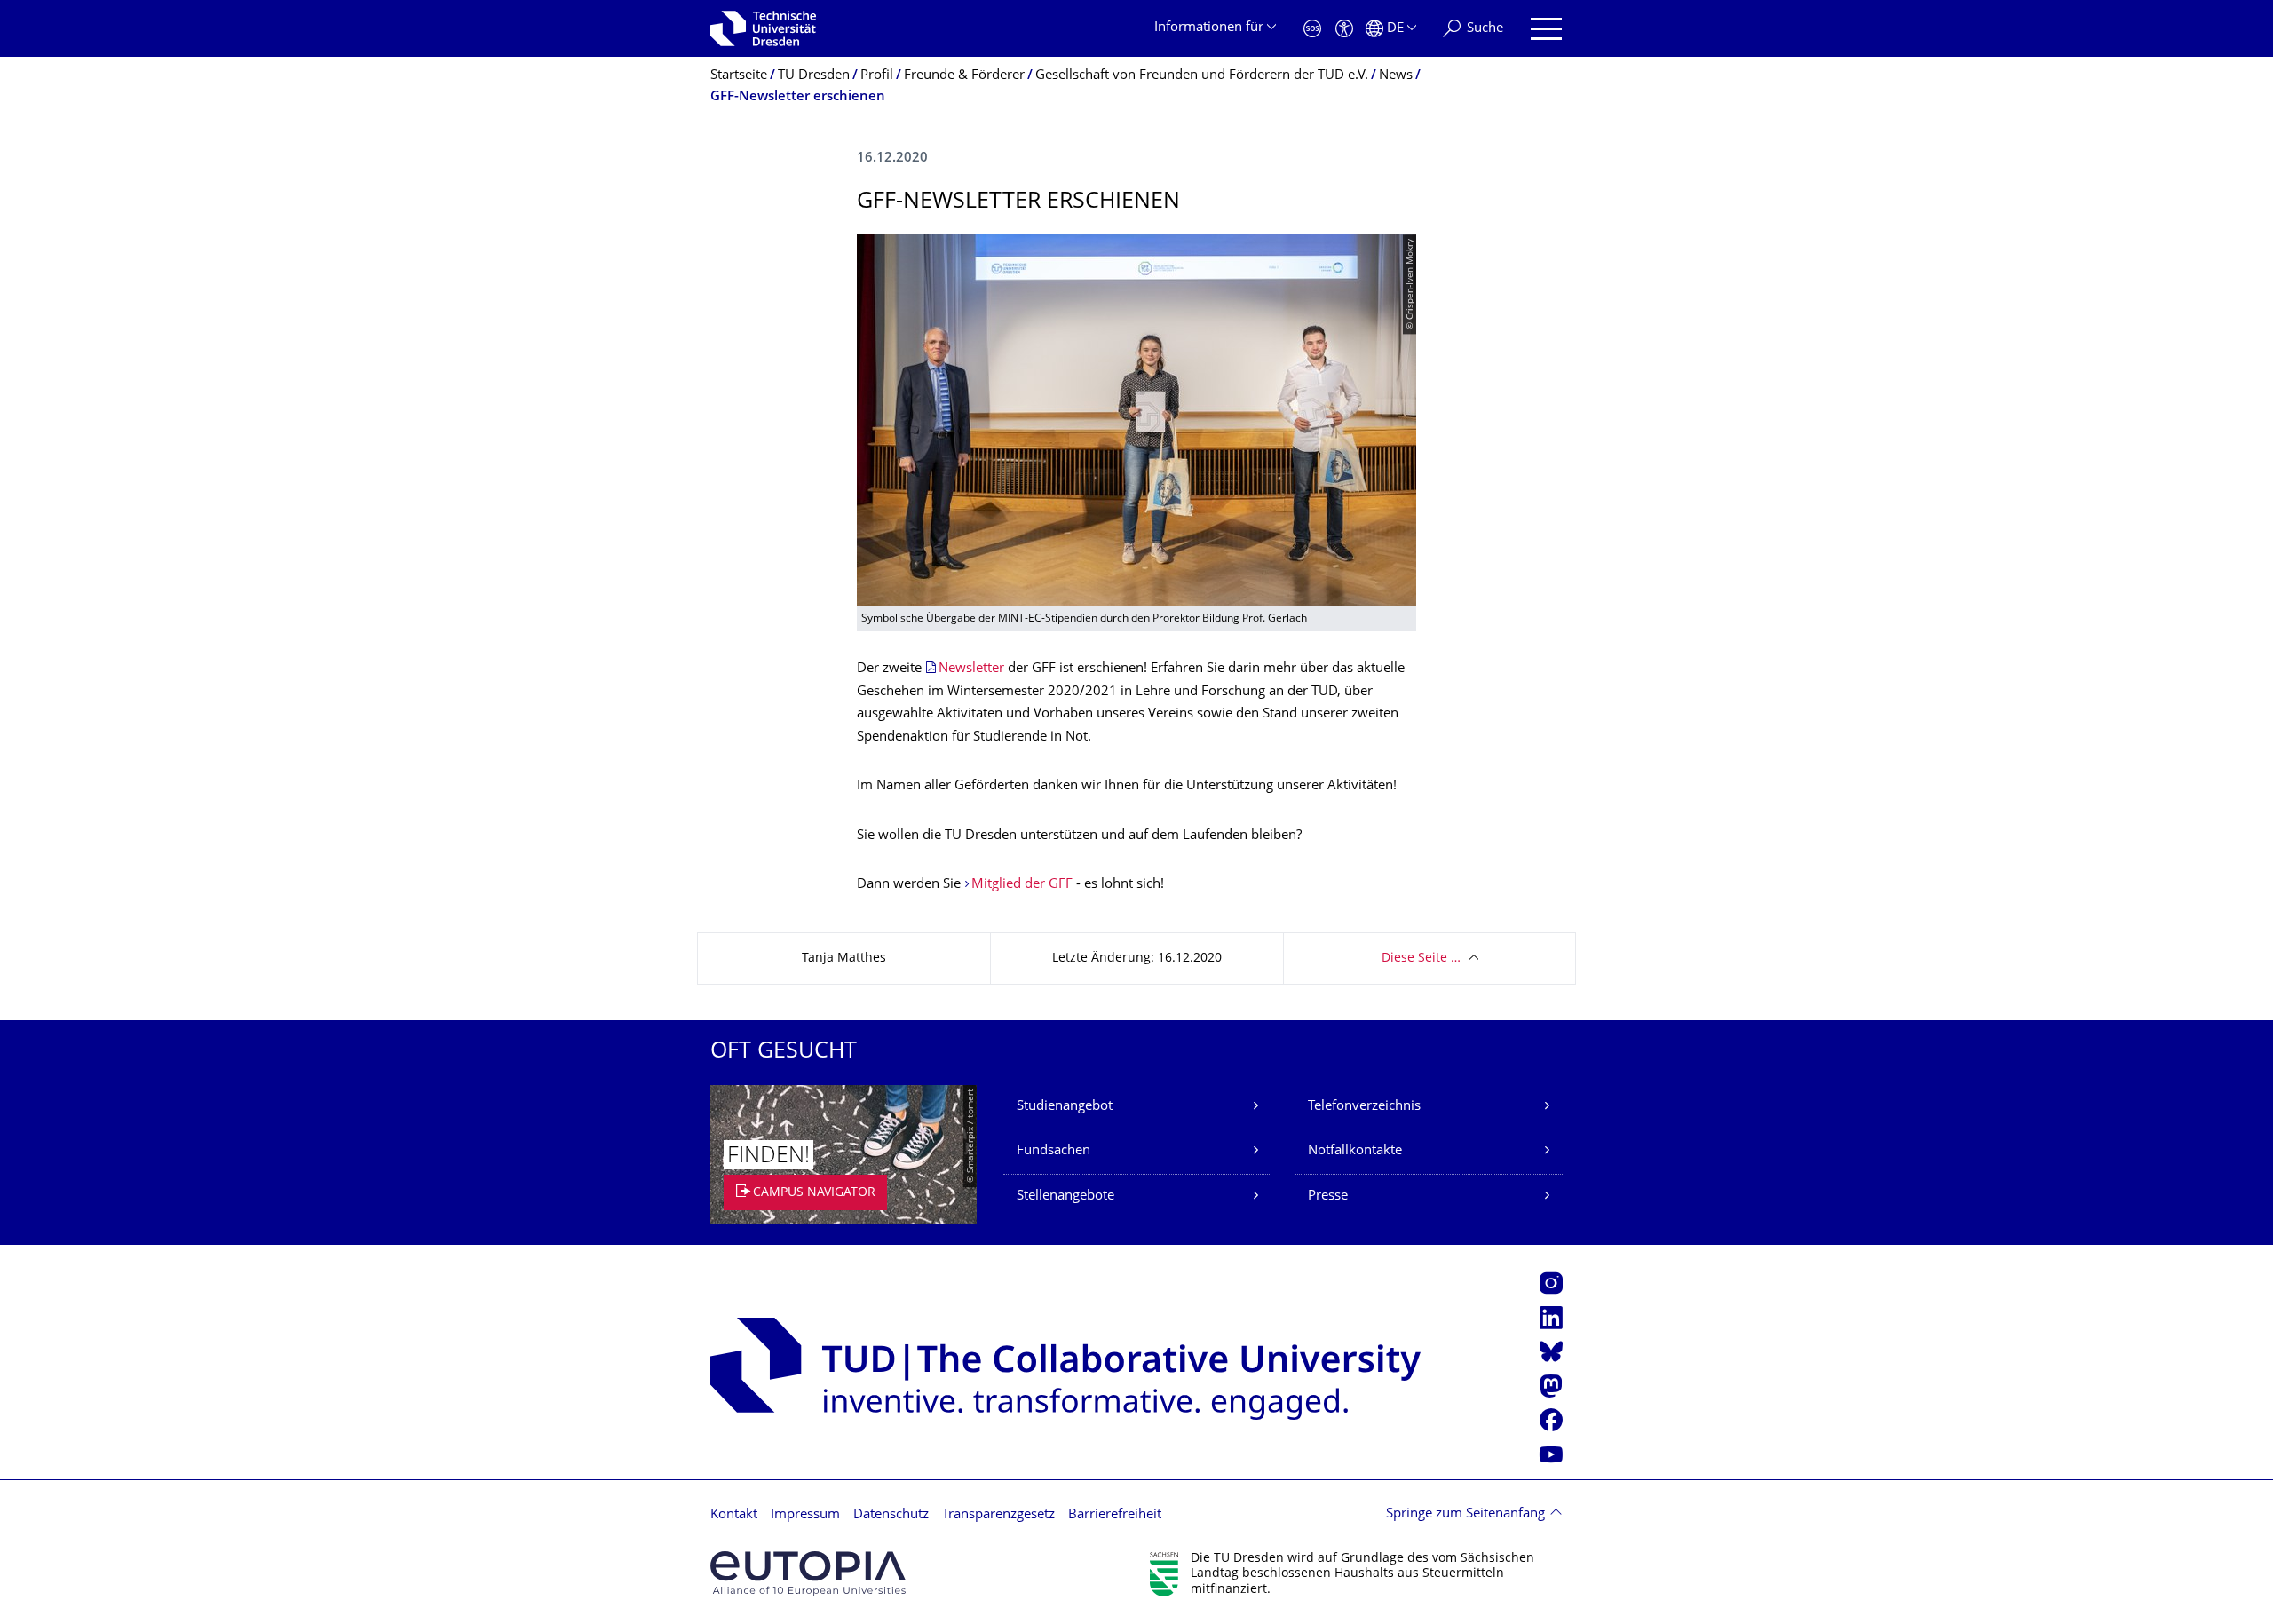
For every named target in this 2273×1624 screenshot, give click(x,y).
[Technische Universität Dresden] (763, 28)
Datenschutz (891, 1515)
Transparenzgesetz (998, 1515)
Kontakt (734, 1515)
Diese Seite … (1421, 959)
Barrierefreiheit (1115, 1515)
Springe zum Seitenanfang (1465, 1514)
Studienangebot (1065, 1107)
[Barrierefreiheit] (1344, 29)
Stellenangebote (1065, 1196)
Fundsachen (1053, 1151)
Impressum (805, 1515)
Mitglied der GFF (1022, 885)
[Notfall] (1312, 29)
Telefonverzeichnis (1364, 1107)
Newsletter (971, 669)
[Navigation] (1546, 29)
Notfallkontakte (1355, 1151)
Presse (1328, 1196)
